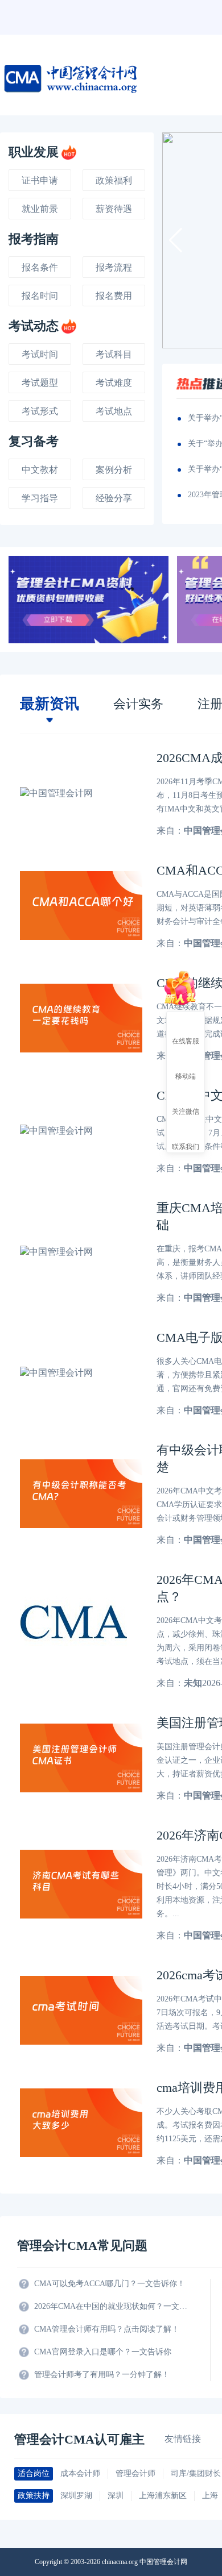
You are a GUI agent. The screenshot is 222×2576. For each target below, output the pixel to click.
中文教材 (40, 470)
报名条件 (40, 267)
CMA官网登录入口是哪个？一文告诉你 (103, 2352)
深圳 (116, 2496)
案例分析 (114, 470)
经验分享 (114, 498)
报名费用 (114, 296)
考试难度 (114, 383)
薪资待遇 (114, 209)
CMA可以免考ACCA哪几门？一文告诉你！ (110, 2284)
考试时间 (40, 354)
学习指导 (40, 498)
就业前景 (40, 209)
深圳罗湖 (76, 2496)
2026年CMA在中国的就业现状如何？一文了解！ (111, 2306)
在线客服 (186, 1041)
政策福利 (114, 180)
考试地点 (114, 411)
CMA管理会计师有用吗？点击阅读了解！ (107, 2329)
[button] (176, 240)
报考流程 (114, 267)
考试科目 (114, 354)
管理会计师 (135, 2473)
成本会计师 (80, 2473)
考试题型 (40, 383)
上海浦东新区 (163, 2496)
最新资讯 (50, 704)
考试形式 (40, 411)
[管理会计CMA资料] (89, 600)
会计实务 (138, 704)
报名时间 (40, 296)
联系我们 (186, 1146)
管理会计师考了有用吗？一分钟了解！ (102, 2375)
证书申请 (40, 180)
